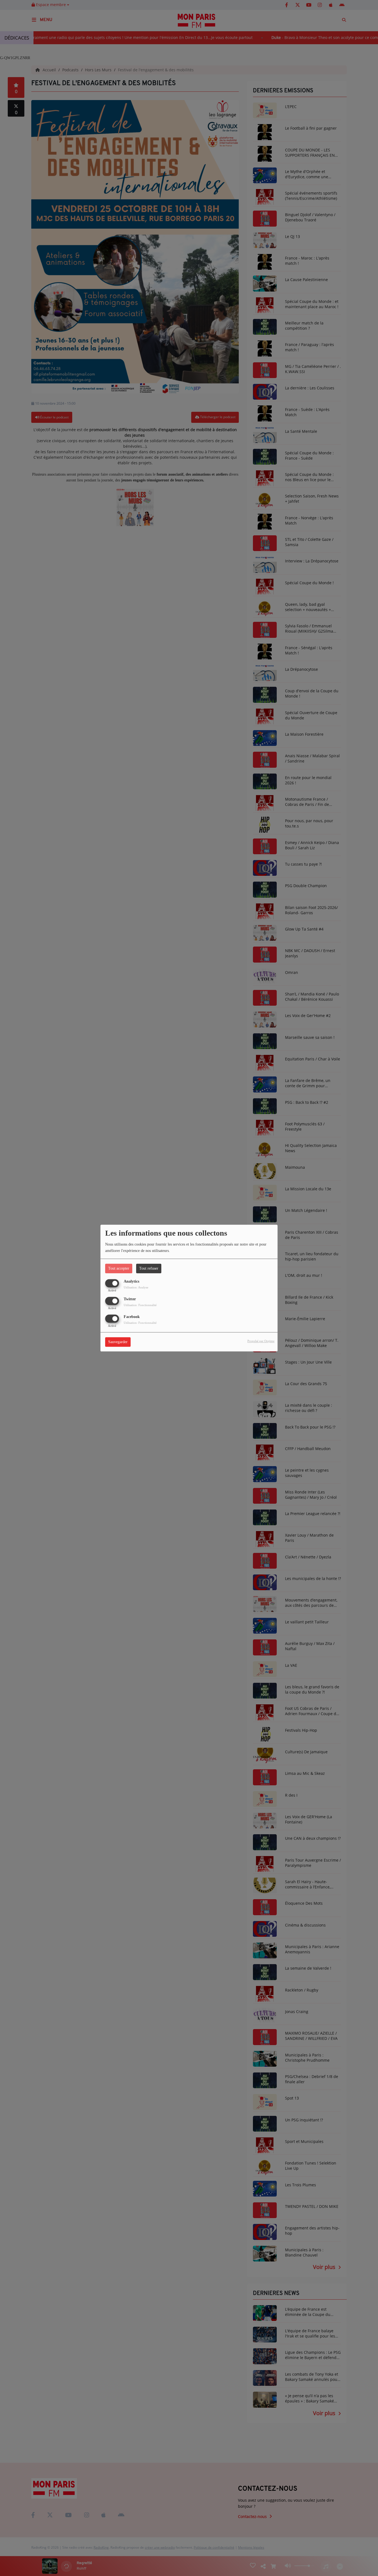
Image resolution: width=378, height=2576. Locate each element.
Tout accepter (119, 1268)
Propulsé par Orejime (261, 1341)
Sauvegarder (118, 1342)
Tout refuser (149, 1268)
